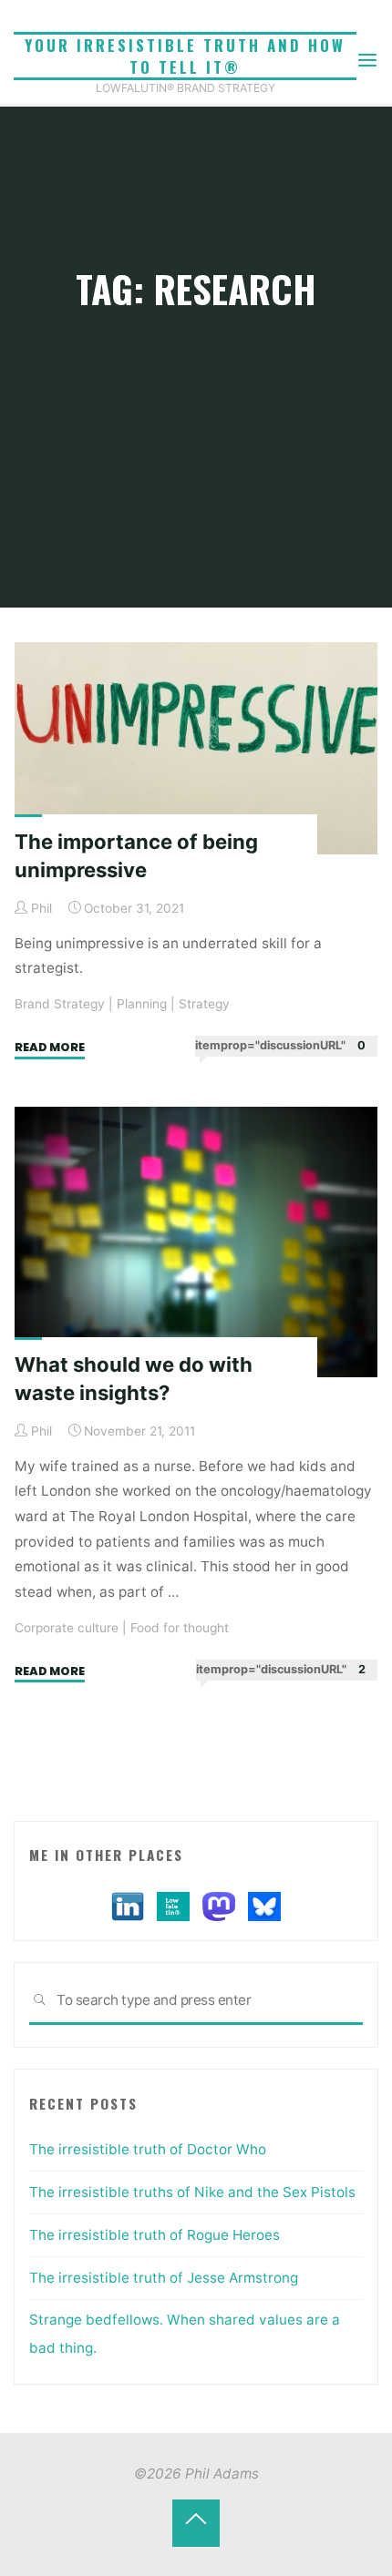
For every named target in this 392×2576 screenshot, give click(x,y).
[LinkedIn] (128, 1906)
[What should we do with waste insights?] (196, 1242)
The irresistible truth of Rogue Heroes (155, 2235)
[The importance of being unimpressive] (196, 748)
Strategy (204, 1004)
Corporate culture (67, 1627)
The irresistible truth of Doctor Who (148, 2149)
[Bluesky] (264, 1906)
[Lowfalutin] (173, 1906)
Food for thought (180, 1627)
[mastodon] (219, 1906)
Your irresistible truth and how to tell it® (185, 56)
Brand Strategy (60, 1004)
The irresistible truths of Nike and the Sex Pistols (192, 2192)
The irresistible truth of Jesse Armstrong (164, 2278)
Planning (142, 1004)
